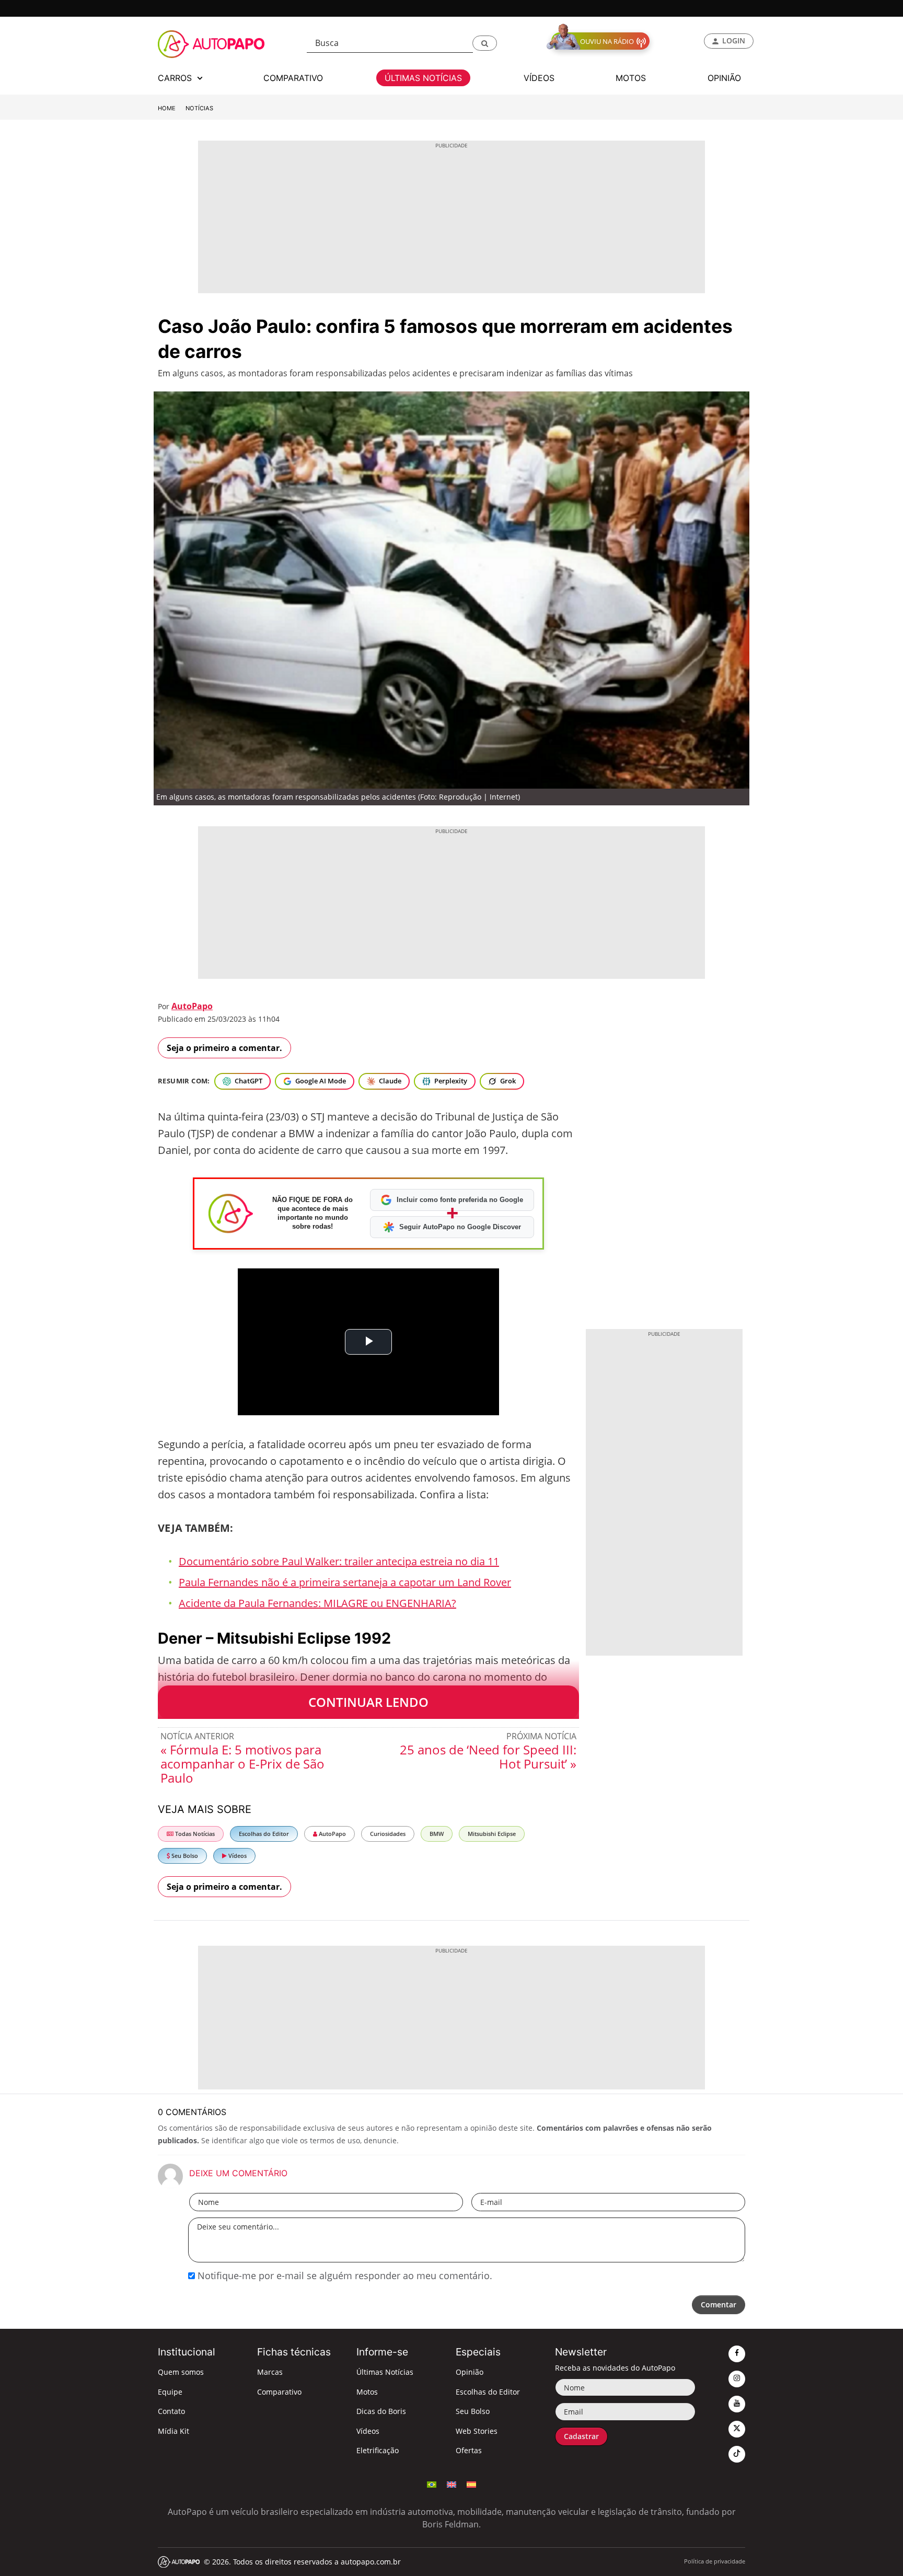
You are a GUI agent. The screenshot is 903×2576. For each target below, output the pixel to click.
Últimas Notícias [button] (423, 78)
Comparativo (279, 2392)
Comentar (719, 2304)
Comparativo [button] (293, 78)
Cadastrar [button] (581, 2436)
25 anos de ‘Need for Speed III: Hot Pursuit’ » (488, 1757)
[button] (485, 43)
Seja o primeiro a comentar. (224, 1048)
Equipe (170, 2392)
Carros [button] (176, 78)
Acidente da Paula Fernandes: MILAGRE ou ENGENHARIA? (317, 1603)
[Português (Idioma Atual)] (432, 2483)
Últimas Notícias (385, 2372)
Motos (367, 2392)
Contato (171, 2411)
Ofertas (469, 2450)
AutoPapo (192, 1006)
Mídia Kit (173, 2431)
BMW (437, 1834)
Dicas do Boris (381, 2411)
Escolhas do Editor (264, 1834)
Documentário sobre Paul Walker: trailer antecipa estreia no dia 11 (339, 1561)
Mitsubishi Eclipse (492, 1834)
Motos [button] (631, 78)
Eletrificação (378, 2450)
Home (167, 108)
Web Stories (477, 2431)
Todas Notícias (194, 1834)
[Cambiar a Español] (471, 2483)
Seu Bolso (184, 1856)
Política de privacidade (715, 2561)
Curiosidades (388, 1834)
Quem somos (181, 2372)
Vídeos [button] (539, 78)
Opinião (470, 2372)
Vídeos (237, 1856)
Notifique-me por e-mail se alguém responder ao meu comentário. (344, 2275)
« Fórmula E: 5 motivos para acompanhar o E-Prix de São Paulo (242, 1764)
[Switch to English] (451, 2483)
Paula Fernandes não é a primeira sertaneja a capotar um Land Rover (345, 1582)
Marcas (270, 2372)
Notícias (199, 108)
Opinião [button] (724, 78)
